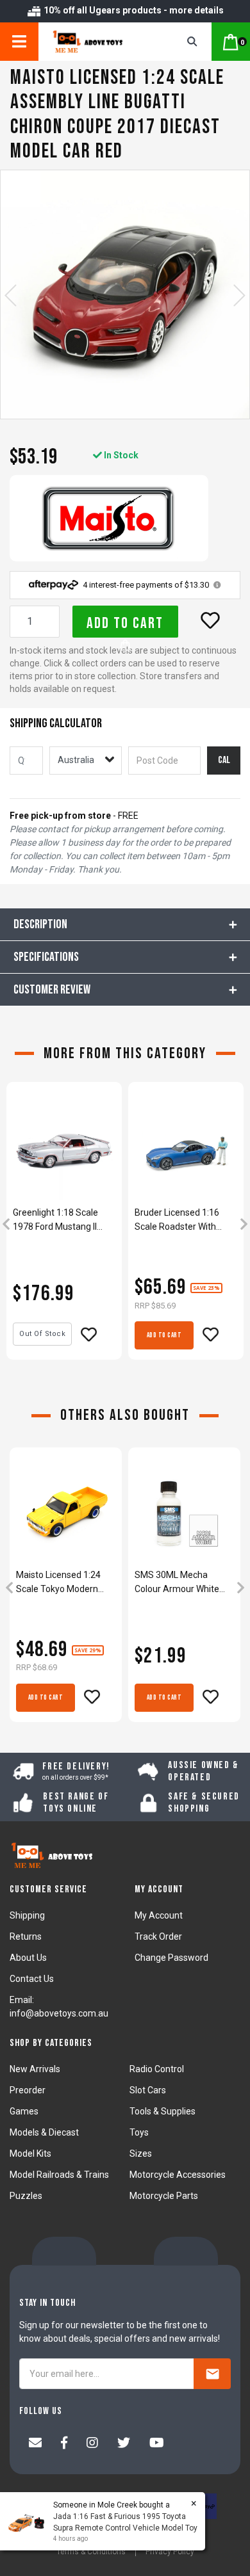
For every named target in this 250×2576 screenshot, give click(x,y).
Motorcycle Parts (164, 2196)
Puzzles (26, 2196)
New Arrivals (35, 2069)
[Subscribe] (212, 2374)
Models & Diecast (44, 2132)
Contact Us (32, 1979)
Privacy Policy (170, 2552)
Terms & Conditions (91, 2552)
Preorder (28, 2090)
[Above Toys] (98, 42)
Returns (26, 1936)
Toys (139, 2132)
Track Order (158, 1936)
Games (24, 2111)
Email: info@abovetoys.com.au (59, 2007)
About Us (28, 1958)
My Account (159, 1915)
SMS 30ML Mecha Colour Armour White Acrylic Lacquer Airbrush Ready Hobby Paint (184, 1583)
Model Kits (30, 2153)
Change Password (171, 1958)
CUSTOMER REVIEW (52, 990)
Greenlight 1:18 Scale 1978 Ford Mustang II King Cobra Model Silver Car (60, 1220)
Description (40, 924)
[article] (64, 1225)
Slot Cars (148, 2090)
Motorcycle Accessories (178, 2175)
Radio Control (157, 2069)
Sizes (141, 2153)
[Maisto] (109, 518)
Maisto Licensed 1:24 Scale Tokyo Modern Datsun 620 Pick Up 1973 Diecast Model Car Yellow (64, 1583)
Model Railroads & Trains (59, 2175)
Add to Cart (125, 623)
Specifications (46, 957)
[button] (210, 620)
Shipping (27, 1915)
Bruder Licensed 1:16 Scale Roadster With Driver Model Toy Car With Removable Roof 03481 (179, 1220)
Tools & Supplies (162, 2111)
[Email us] (35, 2444)
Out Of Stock (42, 1334)
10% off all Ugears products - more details (133, 10)
